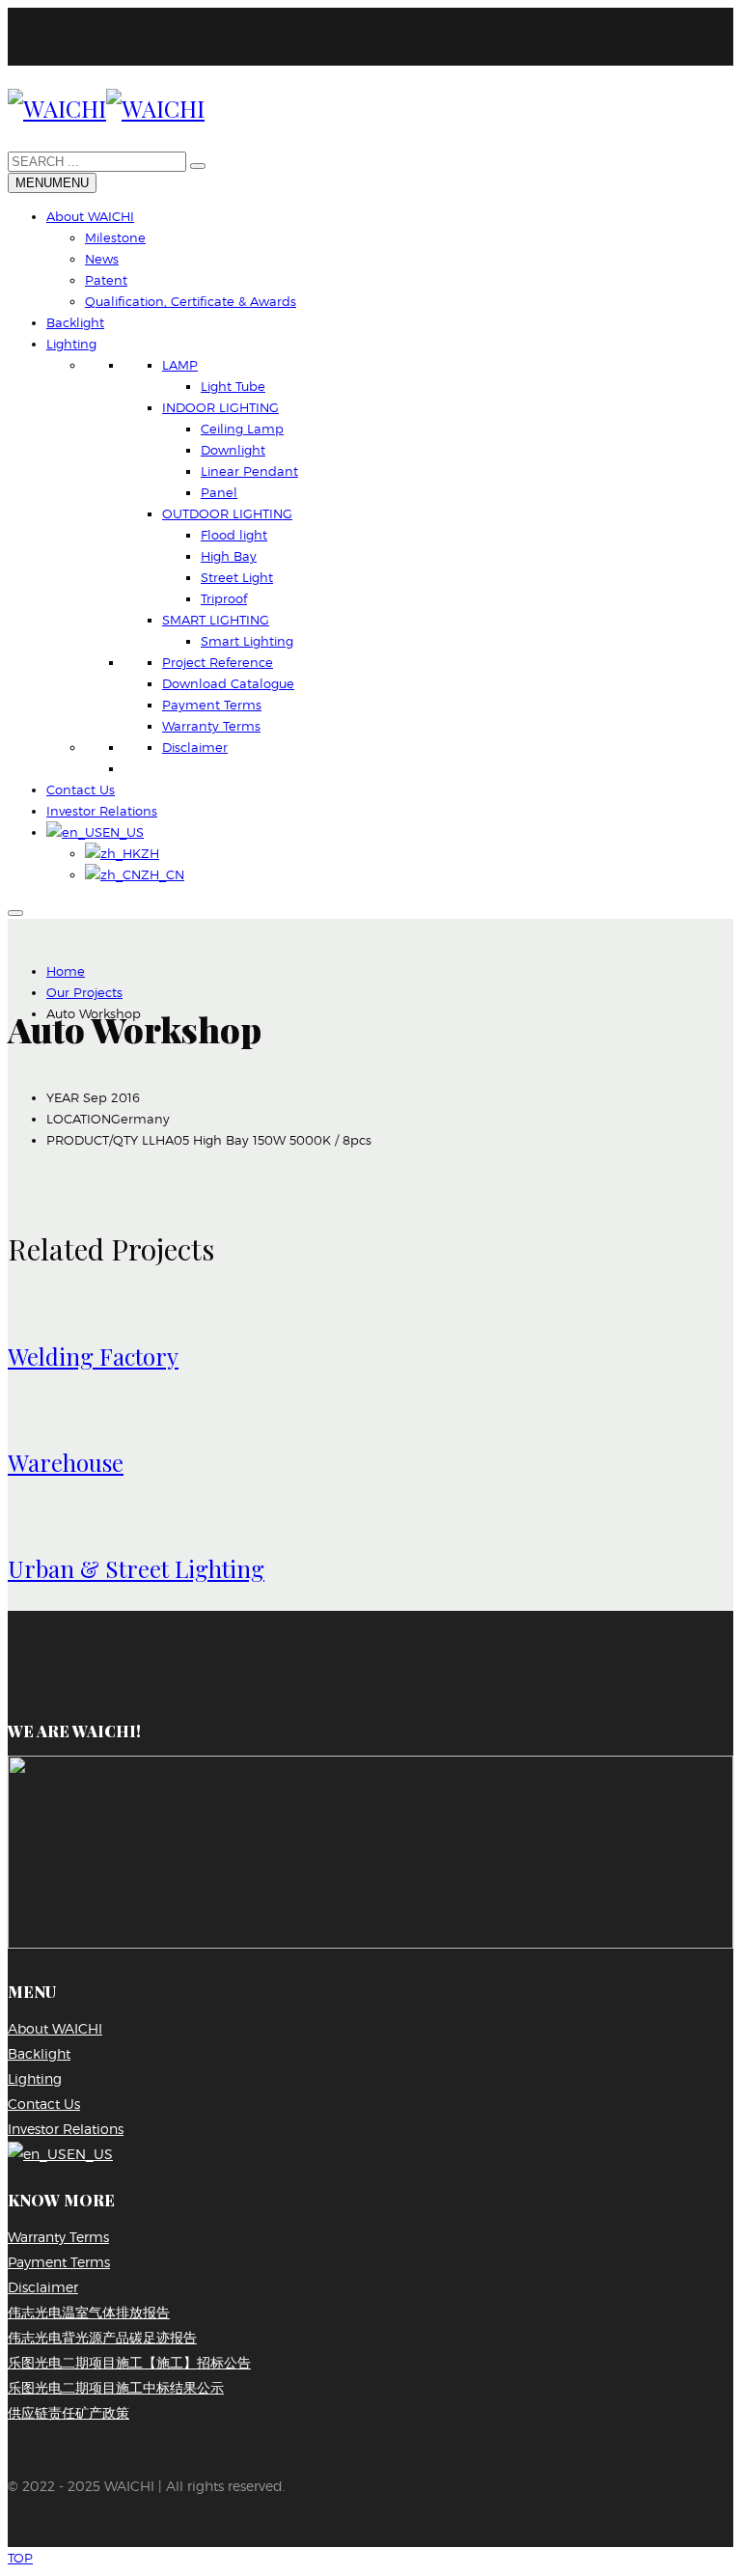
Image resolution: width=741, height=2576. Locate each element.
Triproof (224, 598)
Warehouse (66, 1462)
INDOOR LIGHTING (220, 407)
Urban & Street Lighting (136, 1568)
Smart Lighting (247, 641)
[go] (198, 166)
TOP (20, 2558)
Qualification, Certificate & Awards (191, 301)
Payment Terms (212, 705)
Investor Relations (102, 811)
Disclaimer (195, 747)
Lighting (71, 344)
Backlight (75, 322)
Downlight (233, 450)
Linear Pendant (249, 471)
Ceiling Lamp (242, 429)
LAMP (180, 365)
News (102, 259)
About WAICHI (90, 216)
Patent (106, 280)
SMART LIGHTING (216, 620)
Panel (219, 492)
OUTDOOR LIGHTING (227, 513)
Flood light (234, 535)
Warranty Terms (211, 726)
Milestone (115, 237)
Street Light (237, 577)
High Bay (229, 556)
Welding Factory (93, 1356)
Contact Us (81, 789)
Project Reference (218, 662)
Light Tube (233, 386)
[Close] (15, 913)
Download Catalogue (228, 683)
